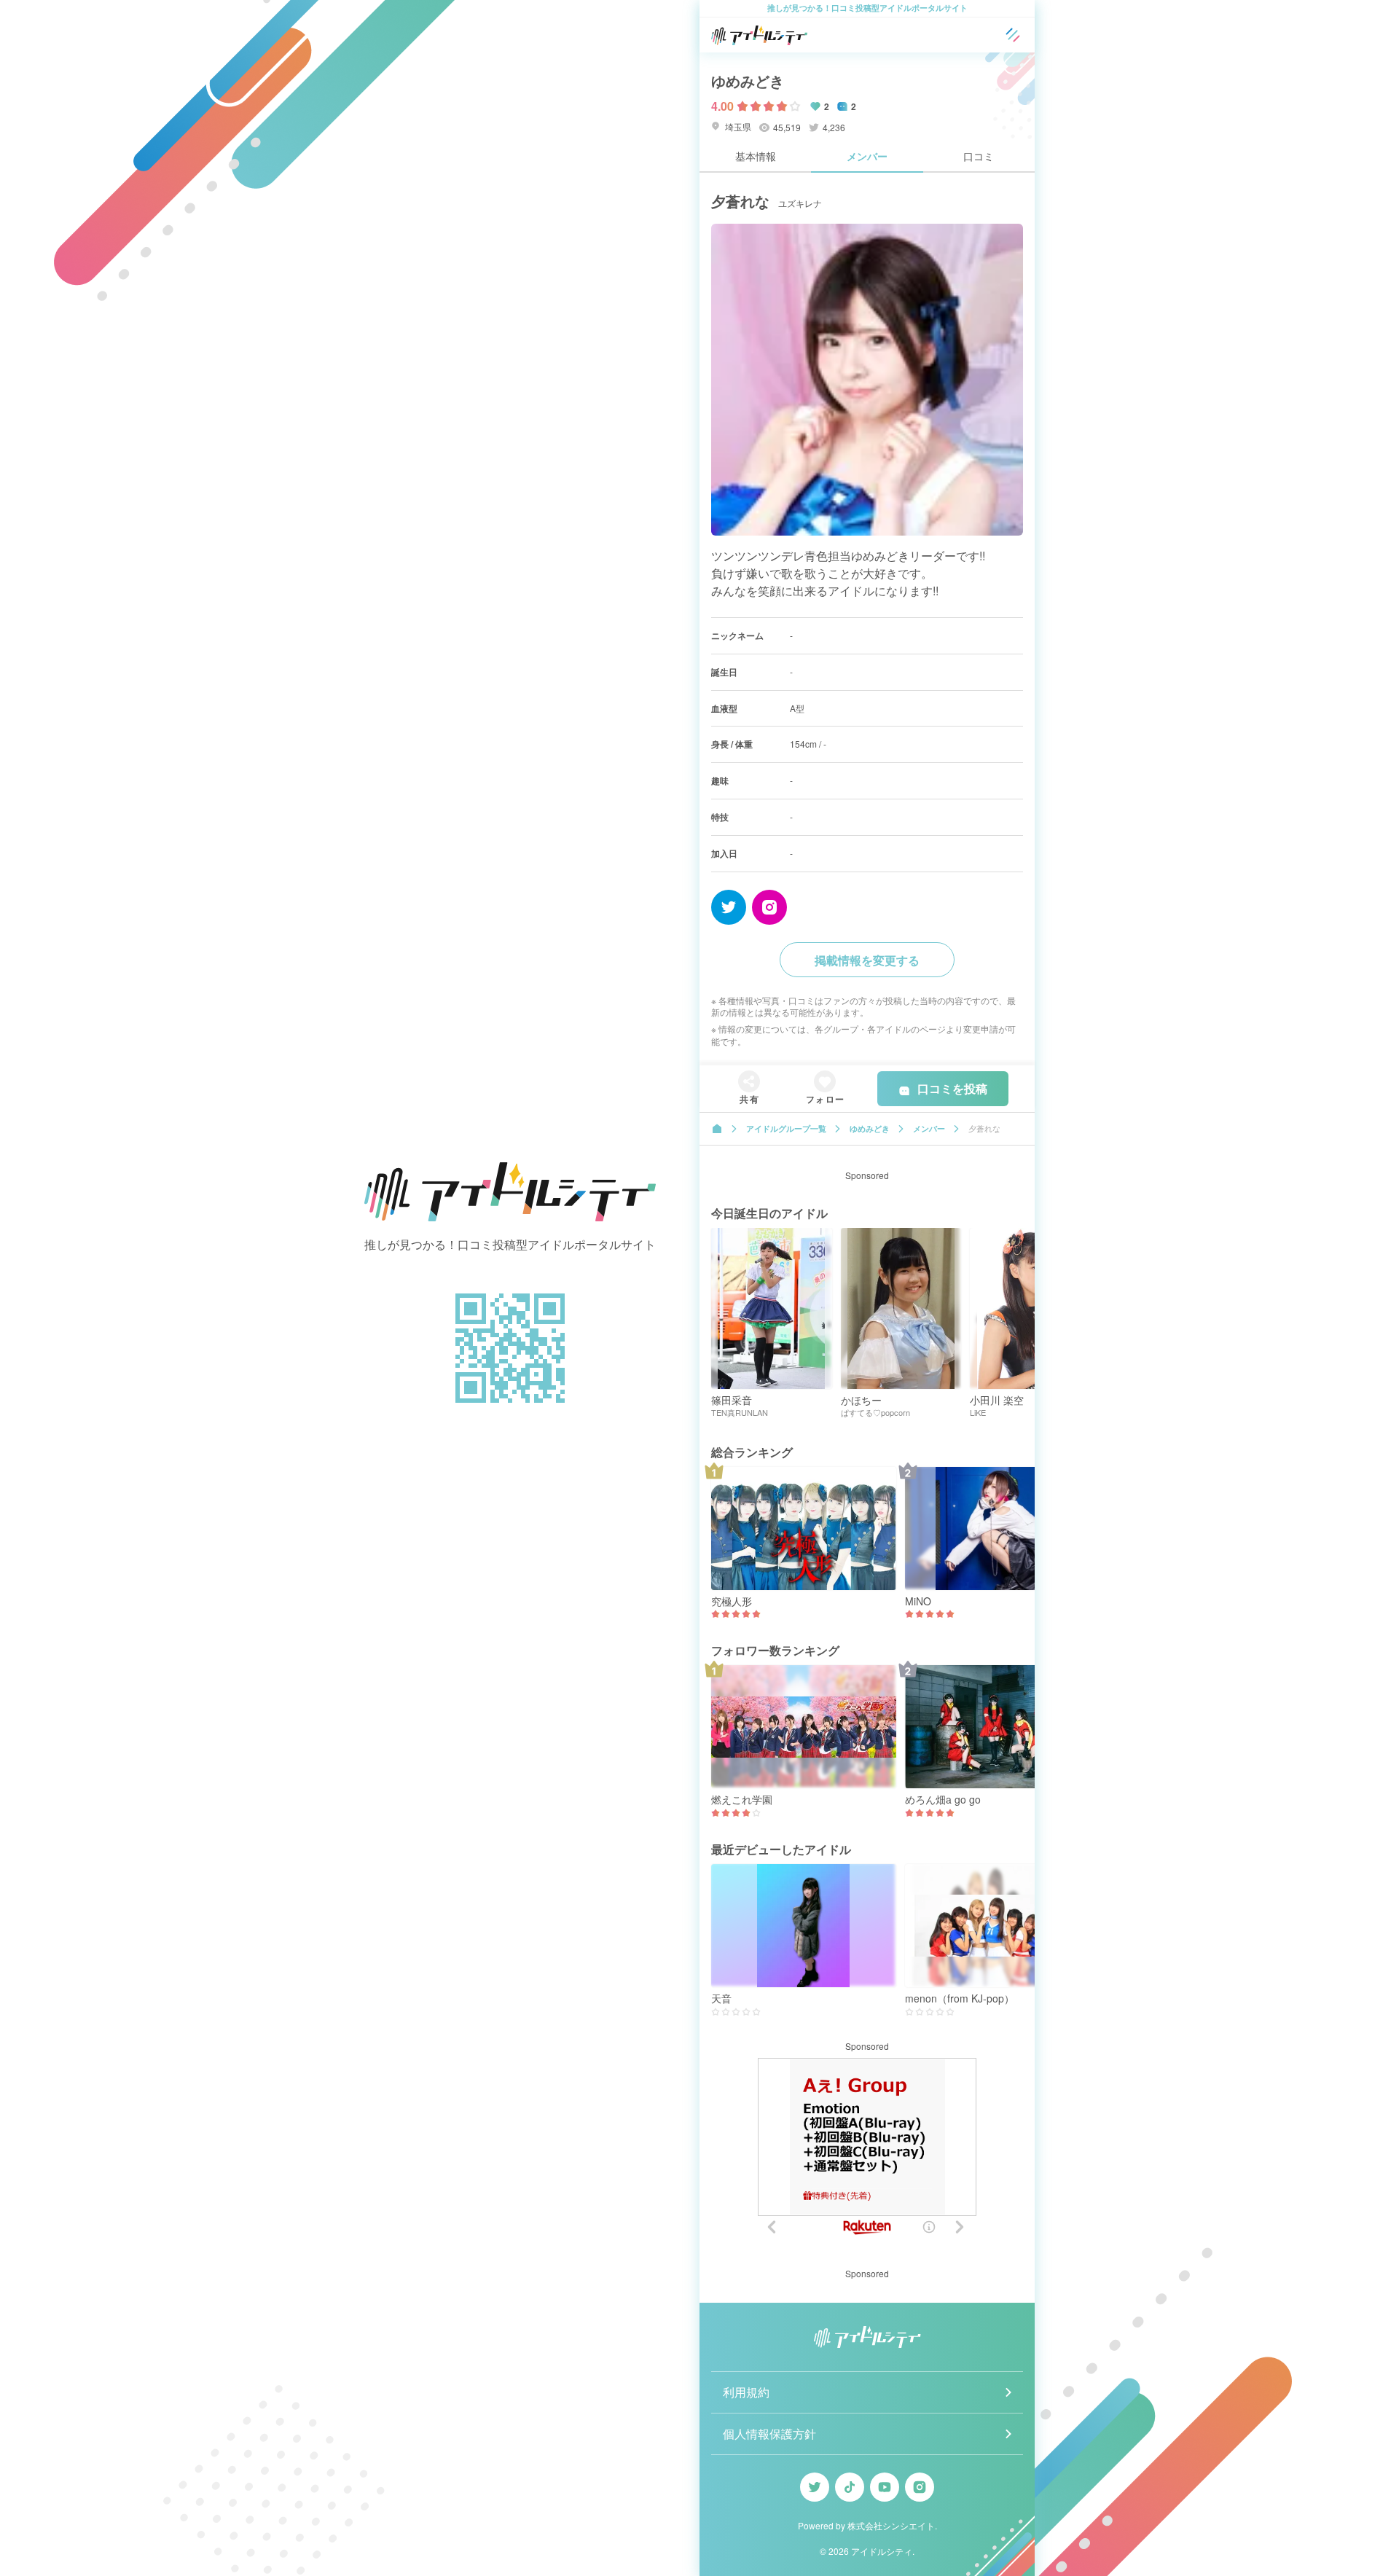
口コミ (979, 156)
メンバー (867, 156)
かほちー (861, 1400)
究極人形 (732, 1601)
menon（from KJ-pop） (960, 1998)
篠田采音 (732, 1400)
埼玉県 (737, 126)
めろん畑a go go (943, 1800)
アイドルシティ (882, 2551)
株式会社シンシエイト (891, 2525)
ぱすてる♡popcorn (875, 1413)
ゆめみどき (748, 81)
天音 (721, 1998)
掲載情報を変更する (867, 960)
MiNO (918, 1601)
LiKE (978, 1413)
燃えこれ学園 (742, 1800)
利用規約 (746, 2392)
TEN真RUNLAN (740, 1413)
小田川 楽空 (997, 1400)
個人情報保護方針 (769, 2434)
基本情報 (756, 156)
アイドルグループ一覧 (786, 1128)
